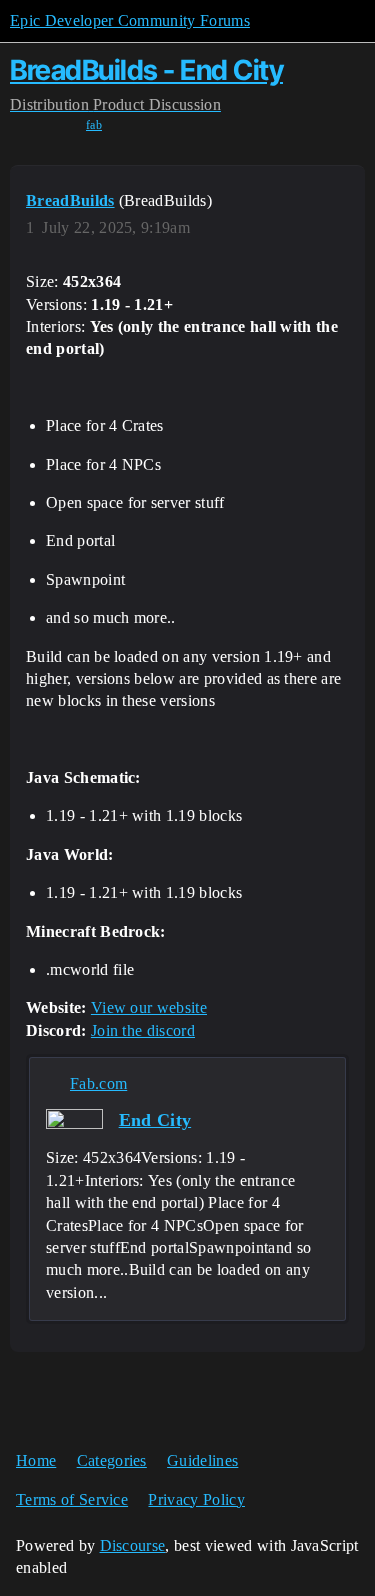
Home (36, 1460)
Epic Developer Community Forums (130, 20)
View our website (149, 1007)
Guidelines (202, 1460)
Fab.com (98, 1083)
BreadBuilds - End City (146, 70)
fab (94, 125)
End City (155, 1120)
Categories (112, 1460)
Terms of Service (72, 1499)
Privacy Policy (196, 1499)
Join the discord (143, 1030)
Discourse (133, 1545)
